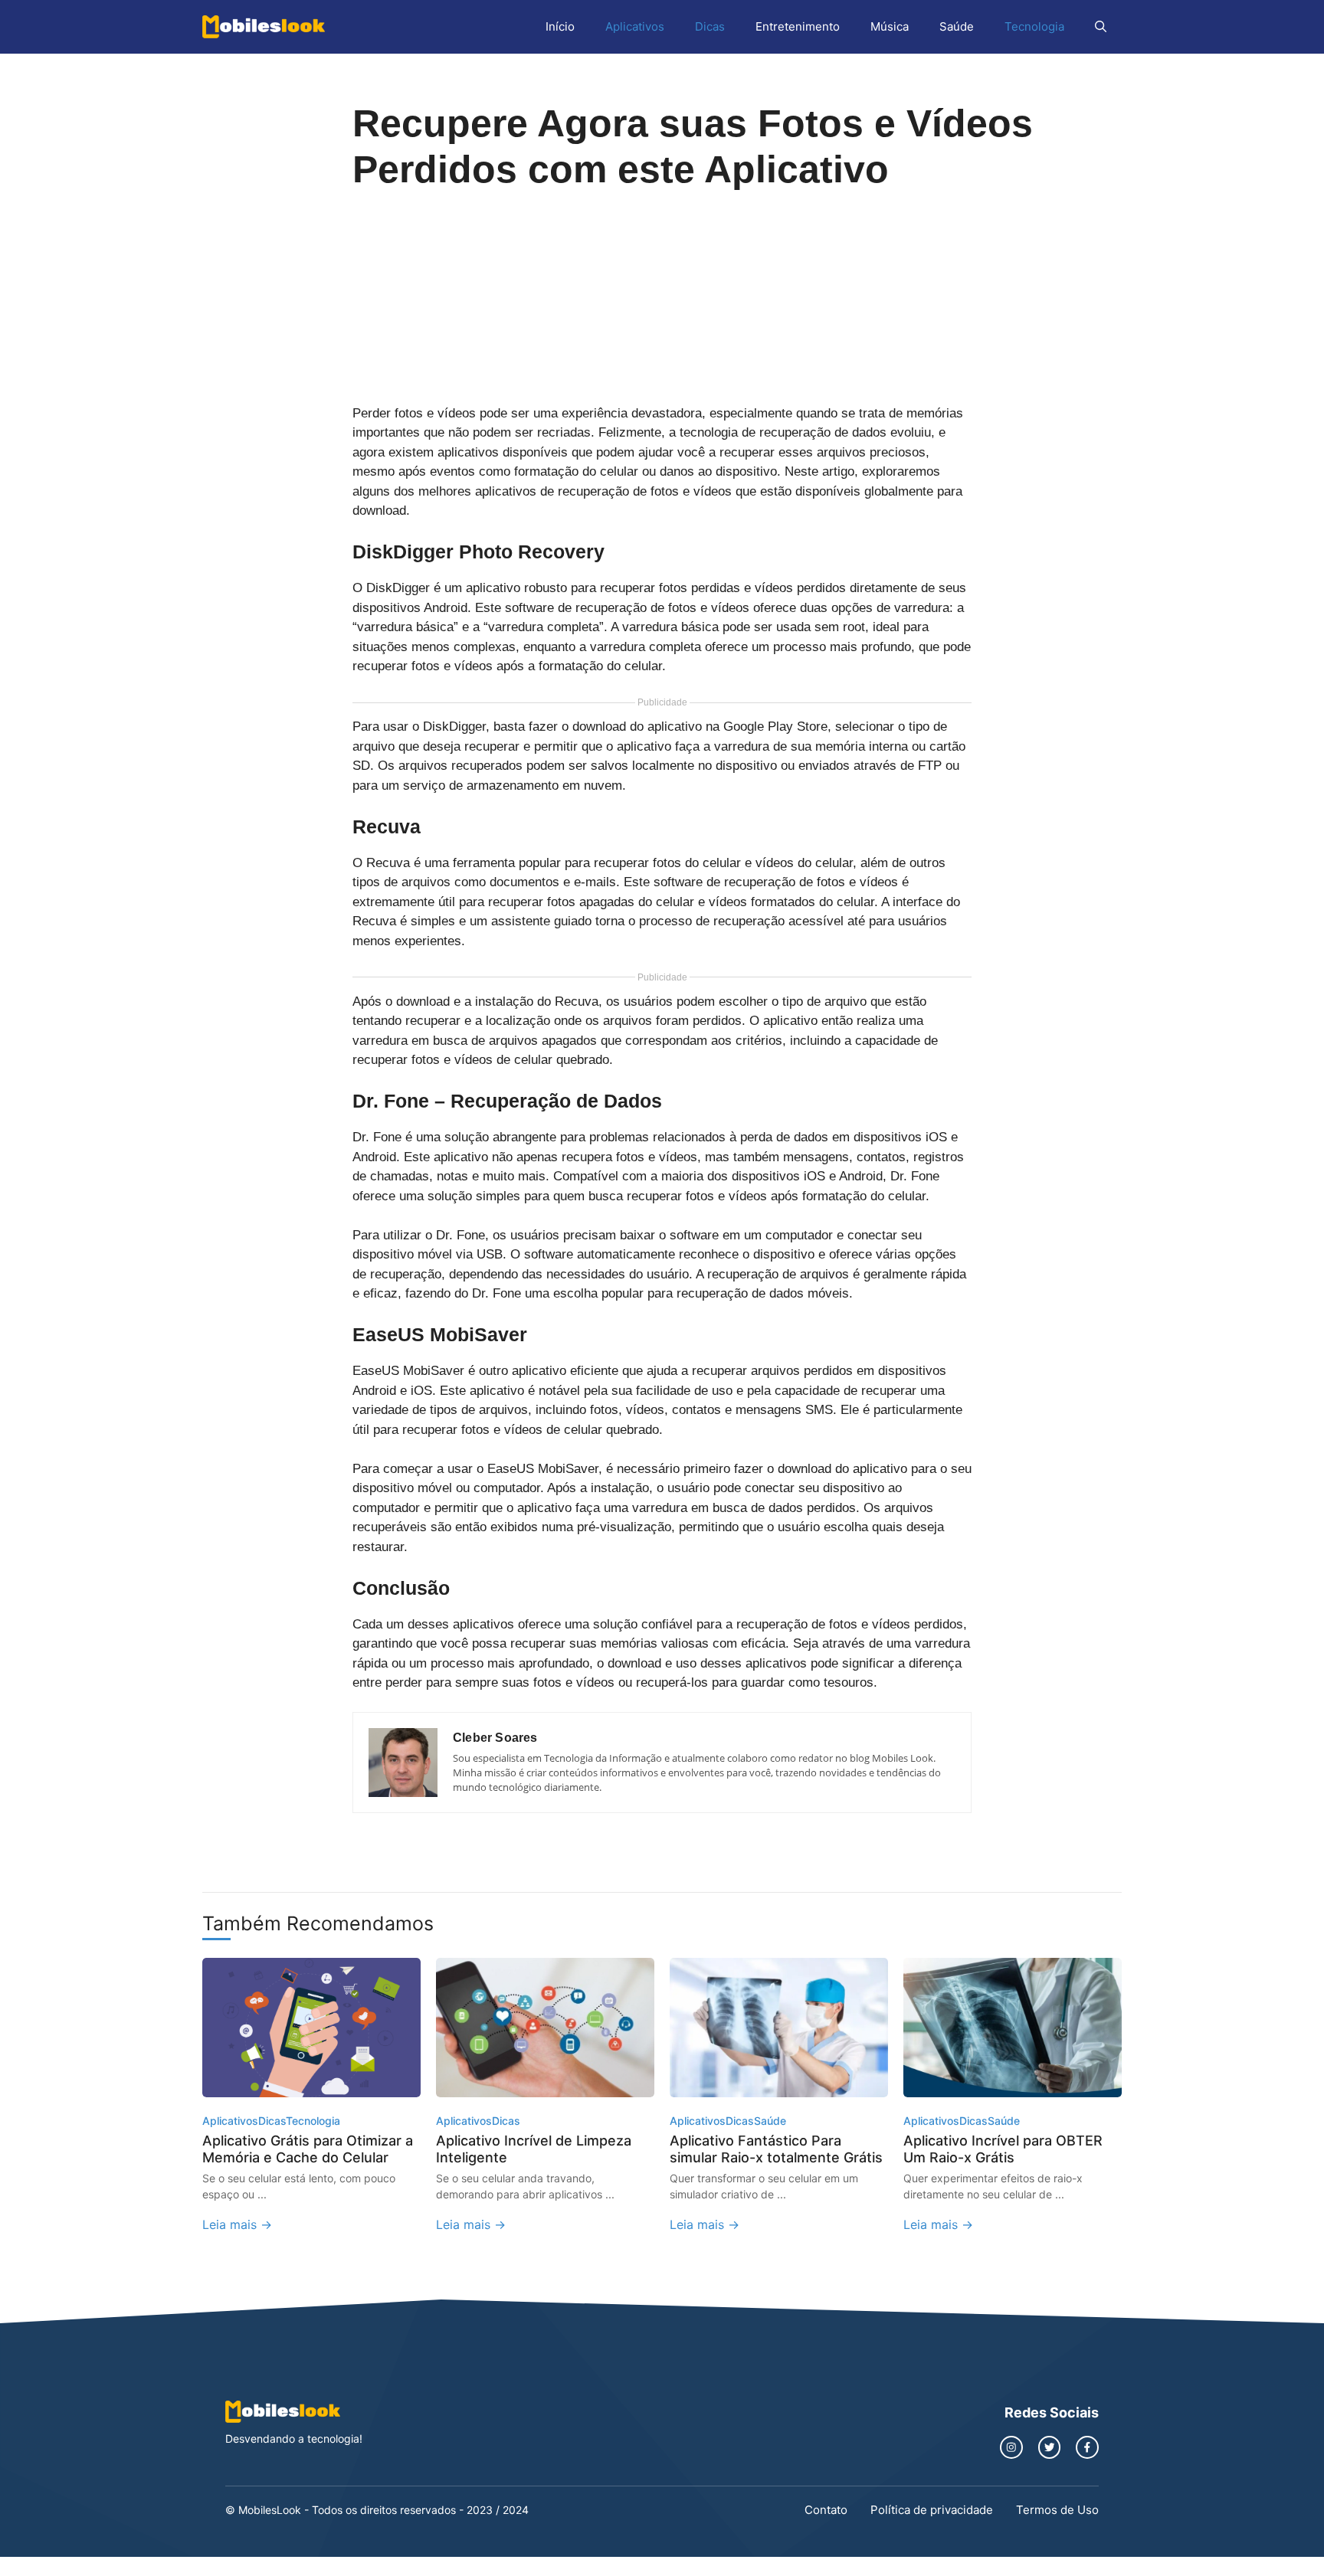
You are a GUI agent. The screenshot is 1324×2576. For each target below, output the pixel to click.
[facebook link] (1087, 2447)
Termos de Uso (1057, 2510)
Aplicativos (635, 26)
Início (560, 26)
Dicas (710, 26)
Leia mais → (237, 2224)
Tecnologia (1034, 26)
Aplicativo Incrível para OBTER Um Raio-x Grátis (1003, 2149)
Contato (826, 2510)
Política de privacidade (932, 2510)
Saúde (957, 26)
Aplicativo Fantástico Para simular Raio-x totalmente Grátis (776, 2149)
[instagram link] (1011, 2447)
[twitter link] (1050, 2447)
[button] (1101, 27)
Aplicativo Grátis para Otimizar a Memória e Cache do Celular (308, 2149)
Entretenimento (798, 26)
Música (890, 26)
